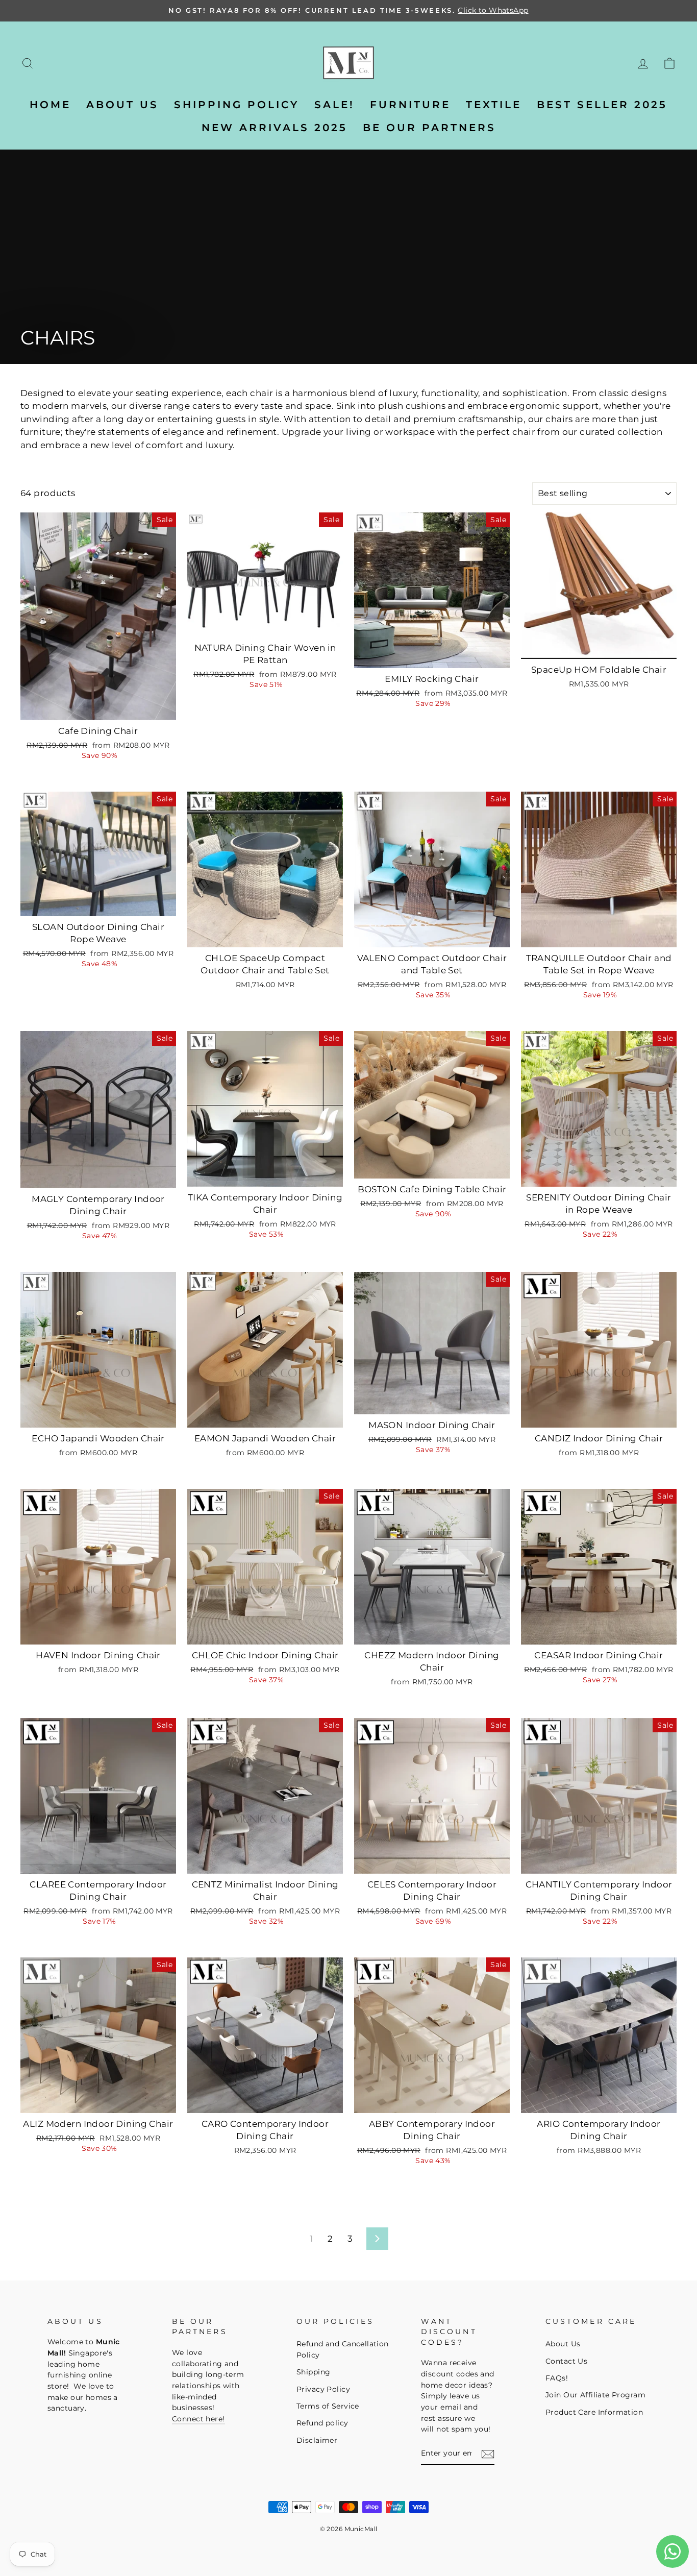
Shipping (313, 2372)
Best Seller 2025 (602, 105)
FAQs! (557, 2378)
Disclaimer (317, 2440)
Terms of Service (328, 2406)
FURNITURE (410, 105)
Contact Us (566, 2361)
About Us (563, 2344)
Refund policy (322, 2423)
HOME (50, 105)
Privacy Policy (323, 2389)
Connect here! (198, 2419)
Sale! (334, 105)
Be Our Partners (429, 128)
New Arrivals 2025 (275, 128)
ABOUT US (122, 105)
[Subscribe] (488, 2454)
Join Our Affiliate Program (595, 2395)
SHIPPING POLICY (237, 105)
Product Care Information (594, 2412)
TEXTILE (494, 105)
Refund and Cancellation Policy (343, 2349)
